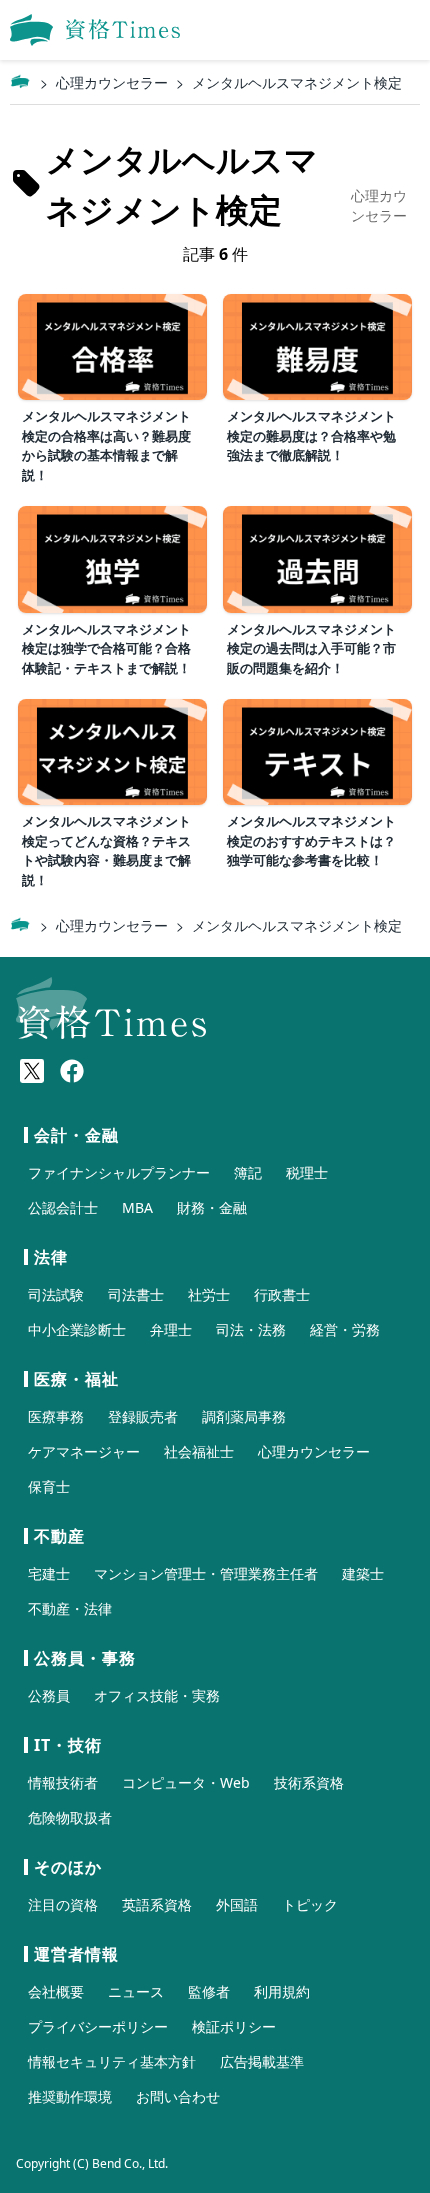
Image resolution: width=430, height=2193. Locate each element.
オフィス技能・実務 (157, 1695)
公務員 (49, 1695)
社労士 (209, 1294)
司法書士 (136, 1294)
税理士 (307, 1172)
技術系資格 (309, 1782)
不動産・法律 (70, 1608)
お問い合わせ (178, 2096)
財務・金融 (212, 1207)
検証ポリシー (234, 2026)
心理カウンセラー (112, 82)
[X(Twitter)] (32, 1071)
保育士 (49, 1486)
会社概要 (56, 1991)
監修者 (209, 1991)
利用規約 (282, 1991)
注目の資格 (63, 1904)
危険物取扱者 (70, 1817)
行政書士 (282, 1294)
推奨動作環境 (70, 2096)
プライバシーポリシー (98, 2026)
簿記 (248, 1172)
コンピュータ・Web (186, 1782)
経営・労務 (345, 1329)
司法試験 (56, 1294)
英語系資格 (157, 1904)
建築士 (363, 1573)
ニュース (136, 1991)
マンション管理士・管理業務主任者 (206, 1573)
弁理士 (171, 1329)
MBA (137, 1207)
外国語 (237, 1904)
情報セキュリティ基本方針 (112, 2061)
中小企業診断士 (77, 1329)
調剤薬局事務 (244, 1416)
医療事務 (56, 1416)
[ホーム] (20, 82)
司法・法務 (251, 1329)
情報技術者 (63, 1782)
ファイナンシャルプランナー (119, 1172)
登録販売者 (143, 1416)
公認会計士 (63, 1207)
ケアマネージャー (84, 1451)
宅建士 (49, 1573)
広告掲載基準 (262, 2061)
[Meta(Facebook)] (72, 1071)
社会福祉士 (199, 1451)
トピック (310, 1904)
